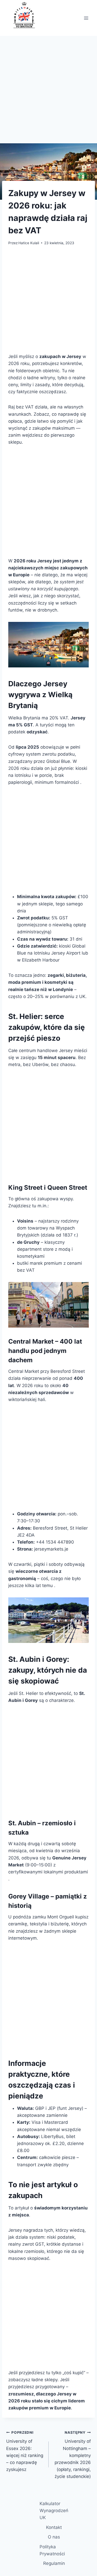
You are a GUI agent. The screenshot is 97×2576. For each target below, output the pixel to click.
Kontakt (54, 2527)
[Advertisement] (48, 93)
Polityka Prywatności (52, 2550)
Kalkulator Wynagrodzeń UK (54, 2511)
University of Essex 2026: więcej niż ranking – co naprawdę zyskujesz (25, 2451)
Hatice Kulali (29, 243)
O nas (54, 2537)
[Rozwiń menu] (86, 18)
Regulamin (54, 2563)
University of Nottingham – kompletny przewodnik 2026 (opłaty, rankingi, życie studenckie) (73, 2455)
